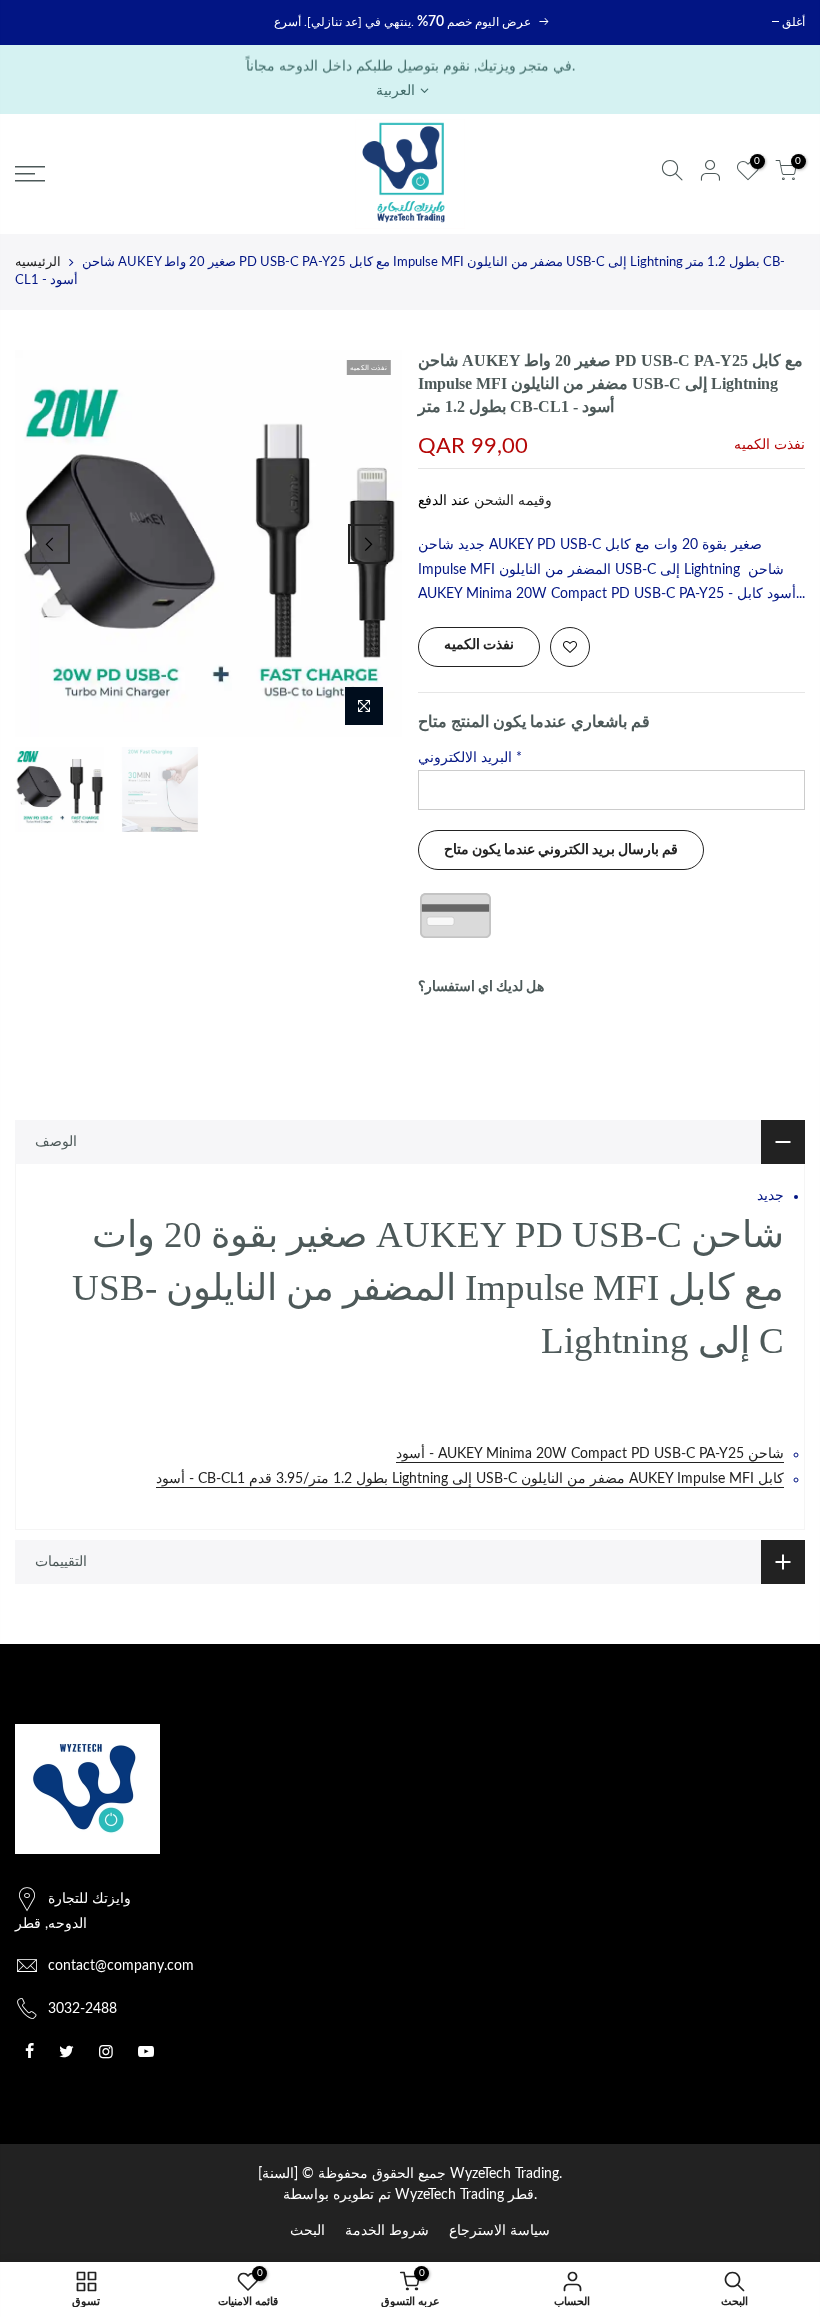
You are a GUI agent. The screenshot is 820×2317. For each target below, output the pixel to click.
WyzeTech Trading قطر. (466, 2195)
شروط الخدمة (387, 2231)
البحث (307, 2231)
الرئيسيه (38, 262)
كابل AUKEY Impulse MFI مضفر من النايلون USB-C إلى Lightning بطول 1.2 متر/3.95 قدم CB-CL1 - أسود (470, 1479)
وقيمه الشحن (511, 501)
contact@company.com (121, 1966)
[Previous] (50, 544)
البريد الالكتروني (470, 758)
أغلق (793, 22)
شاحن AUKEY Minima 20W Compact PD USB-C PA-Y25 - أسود (590, 1454)
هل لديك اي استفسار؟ (481, 987)
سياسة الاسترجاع (499, 2231)
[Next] (368, 544)
